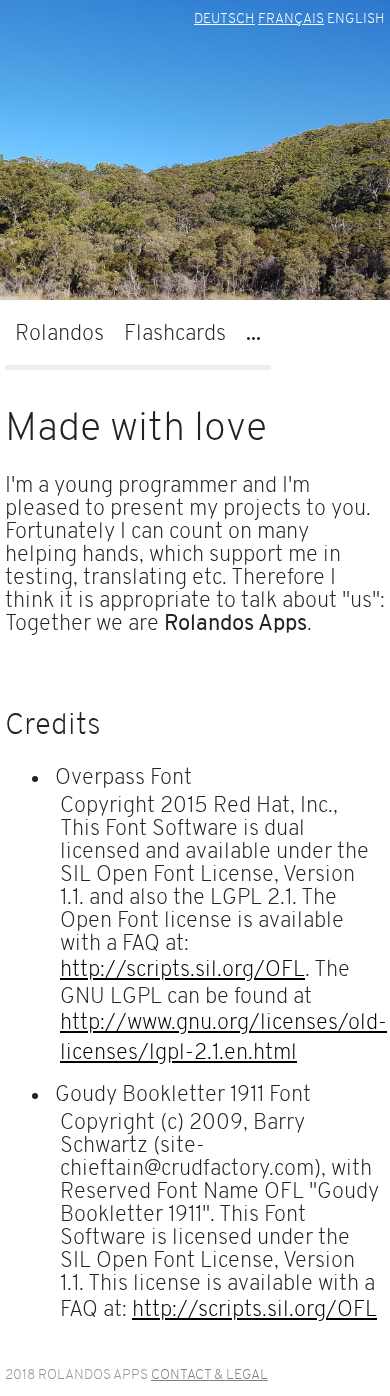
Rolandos (59, 334)
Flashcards (175, 334)
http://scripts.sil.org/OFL (182, 970)
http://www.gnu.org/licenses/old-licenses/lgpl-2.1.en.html (223, 1038)
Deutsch (224, 19)
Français (291, 19)
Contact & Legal (209, 1375)
